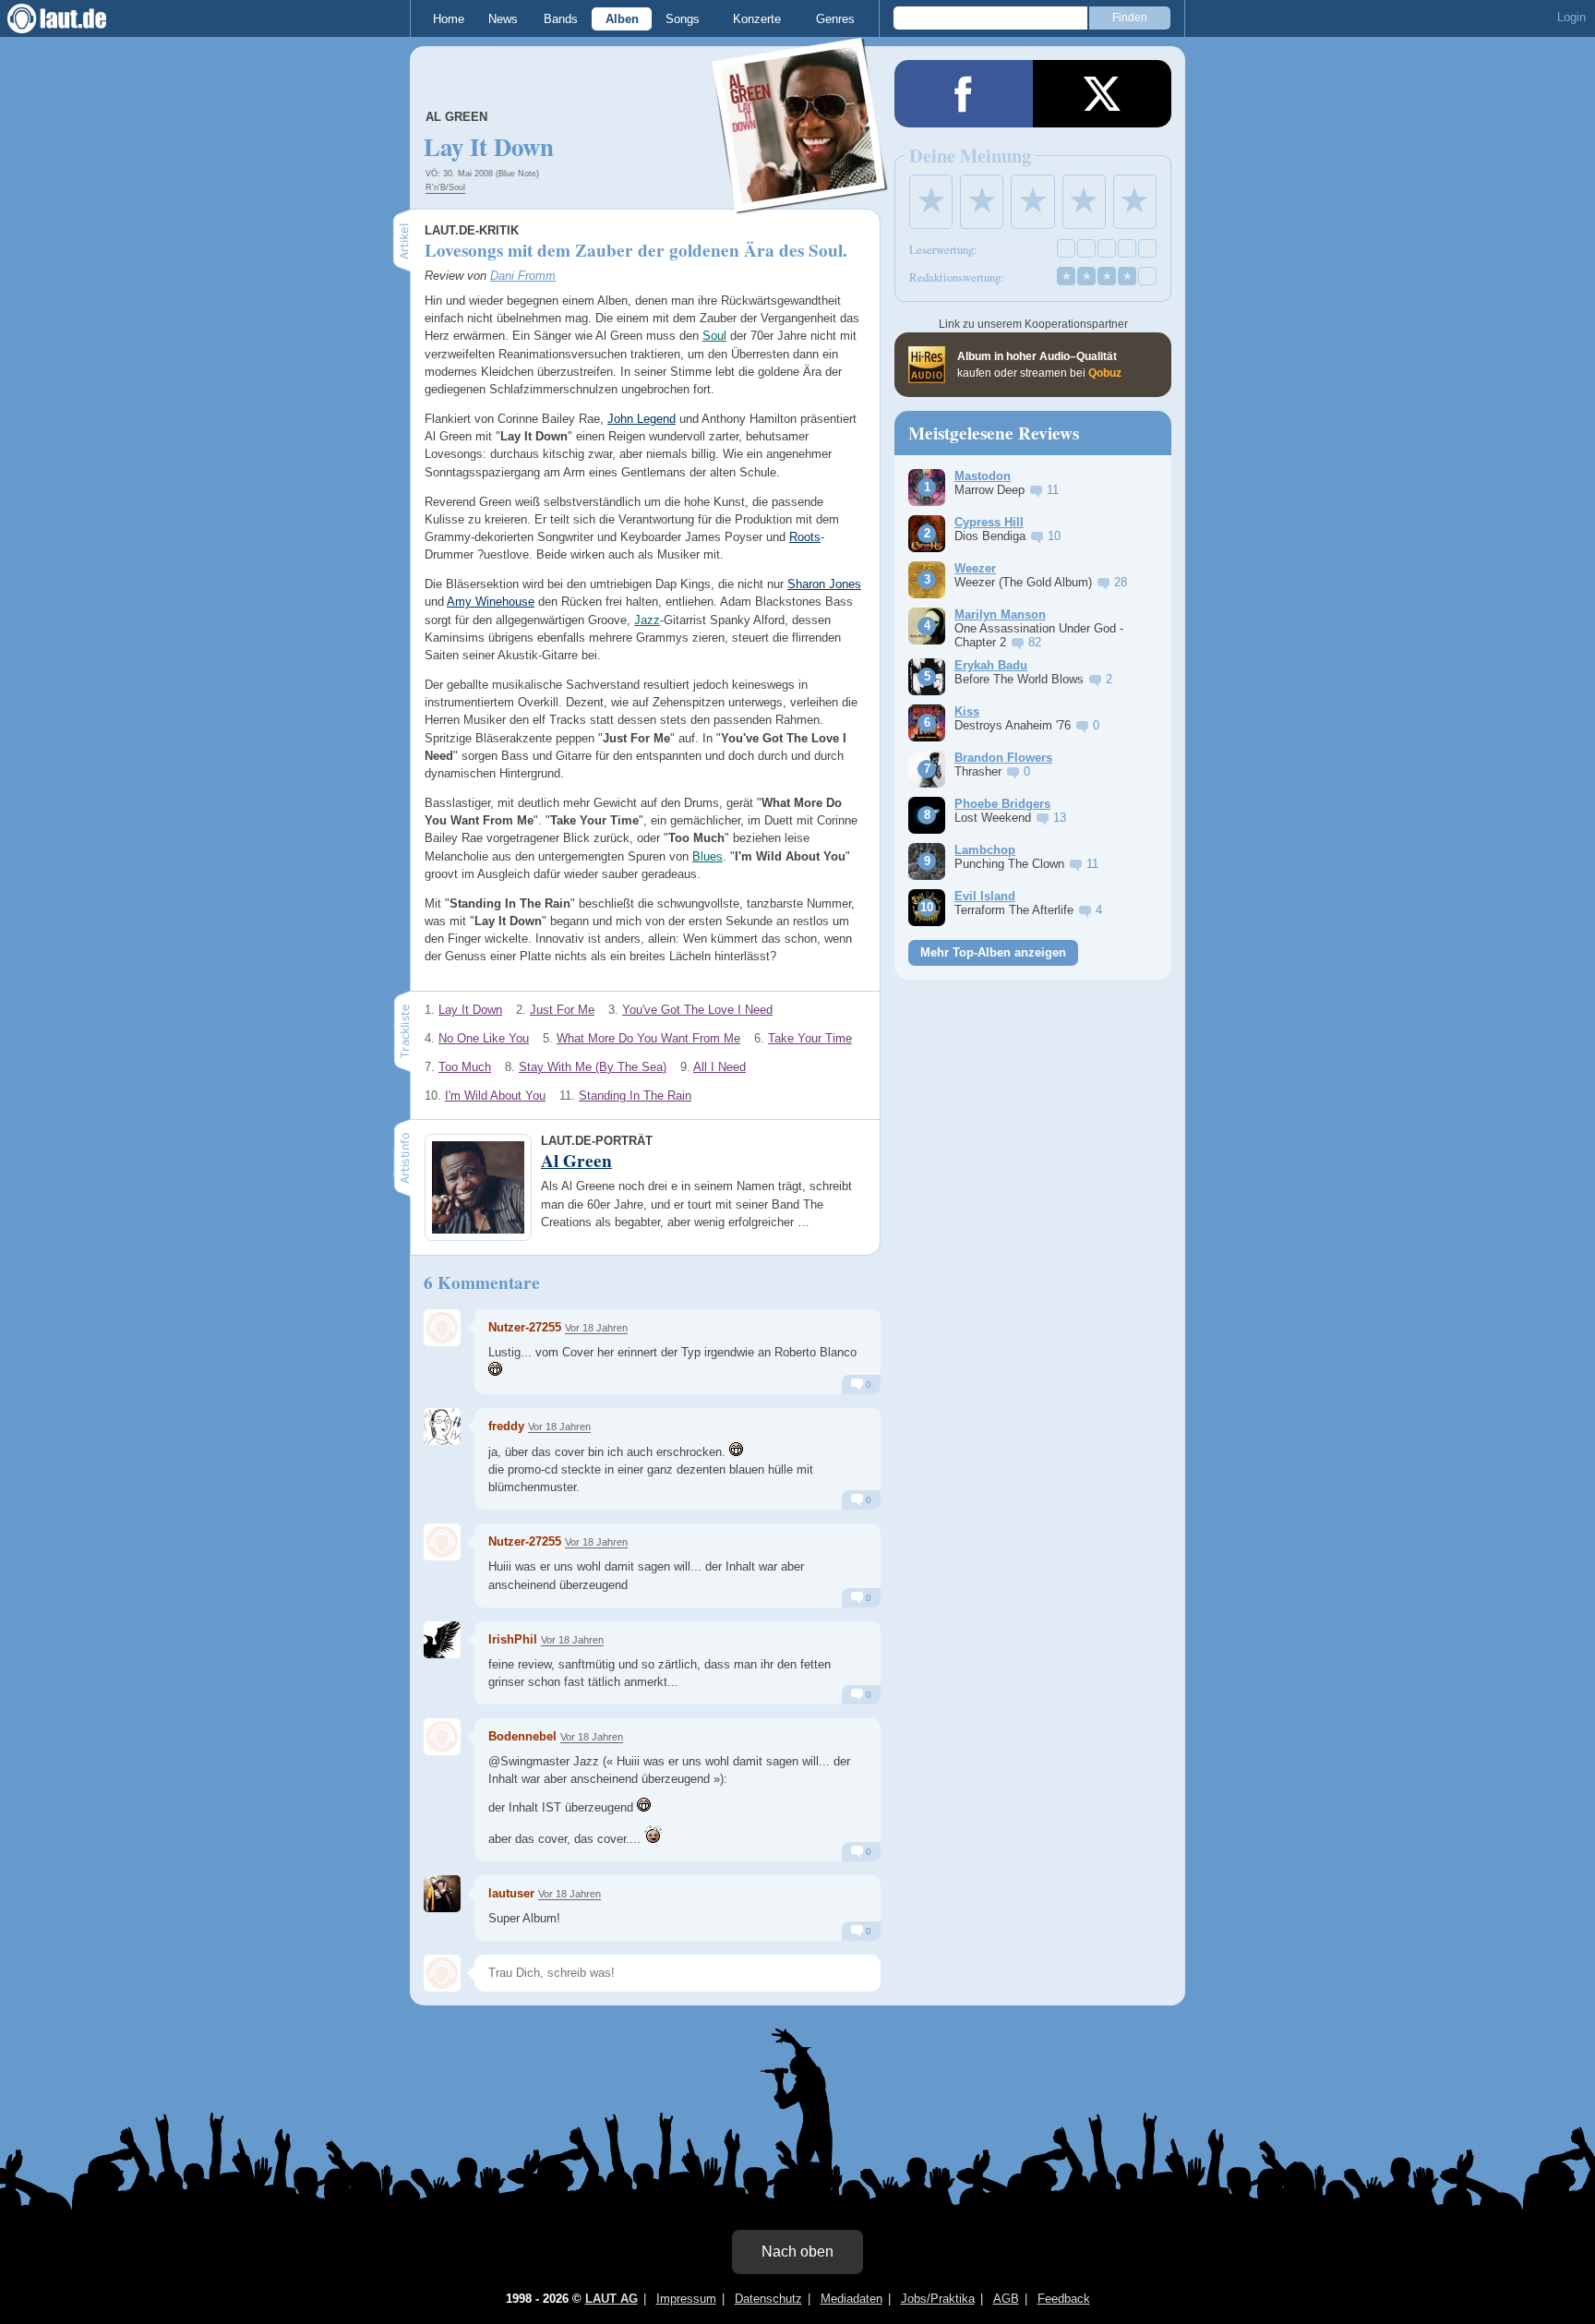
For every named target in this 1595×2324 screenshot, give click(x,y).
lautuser (511, 1893)
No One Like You (484, 1038)
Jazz (647, 620)
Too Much (465, 1067)
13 (1060, 818)
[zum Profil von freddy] (442, 1427)
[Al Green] (800, 202)
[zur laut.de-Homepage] (74, 18)
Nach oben (797, 2252)
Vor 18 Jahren (596, 1328)
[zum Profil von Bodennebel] (442, 1737)
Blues (708, 856)
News (503, 19)
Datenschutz (768, 2299)
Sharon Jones (824, 584)
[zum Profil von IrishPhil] (442, 1640)
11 (1053, 490)
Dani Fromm (523, 276)
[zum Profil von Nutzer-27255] (442, 1328)
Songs (683, 19)
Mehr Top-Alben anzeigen (993, 952)
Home (449, 19)
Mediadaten (851, 2299)
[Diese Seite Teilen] (964, 94)
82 (1035, 642)
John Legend (642, 419)
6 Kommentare (482, 1282)
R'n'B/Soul (445, 187)
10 (1054, 536)
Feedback (1064, 2299)
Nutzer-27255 (525, 1327)
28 (1121, 582)
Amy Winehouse (491, 602)
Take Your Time (810, 1038)
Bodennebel (522, 1736)
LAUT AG (612, 2299)
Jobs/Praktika (938, 2299)
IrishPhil (513, 1639)
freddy (506, 1426)
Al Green (456, 117)
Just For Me (562, 1010)
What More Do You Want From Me (648, 1038)
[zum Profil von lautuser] (442, 1894)
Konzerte (757, 19)
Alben (622, 19)
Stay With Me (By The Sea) (593, 1067)
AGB (1006, 2299)
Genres (835, 19)
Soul (714, 336)
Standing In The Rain (635, 1096)
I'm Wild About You (495, 1096)
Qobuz (1105, 373)
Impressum (686, 2299)
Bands (561, 19)
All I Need (720, 1067)
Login (1571, 17)
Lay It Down (470, 1010)
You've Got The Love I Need (697, 1010)
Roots (805, 537)
